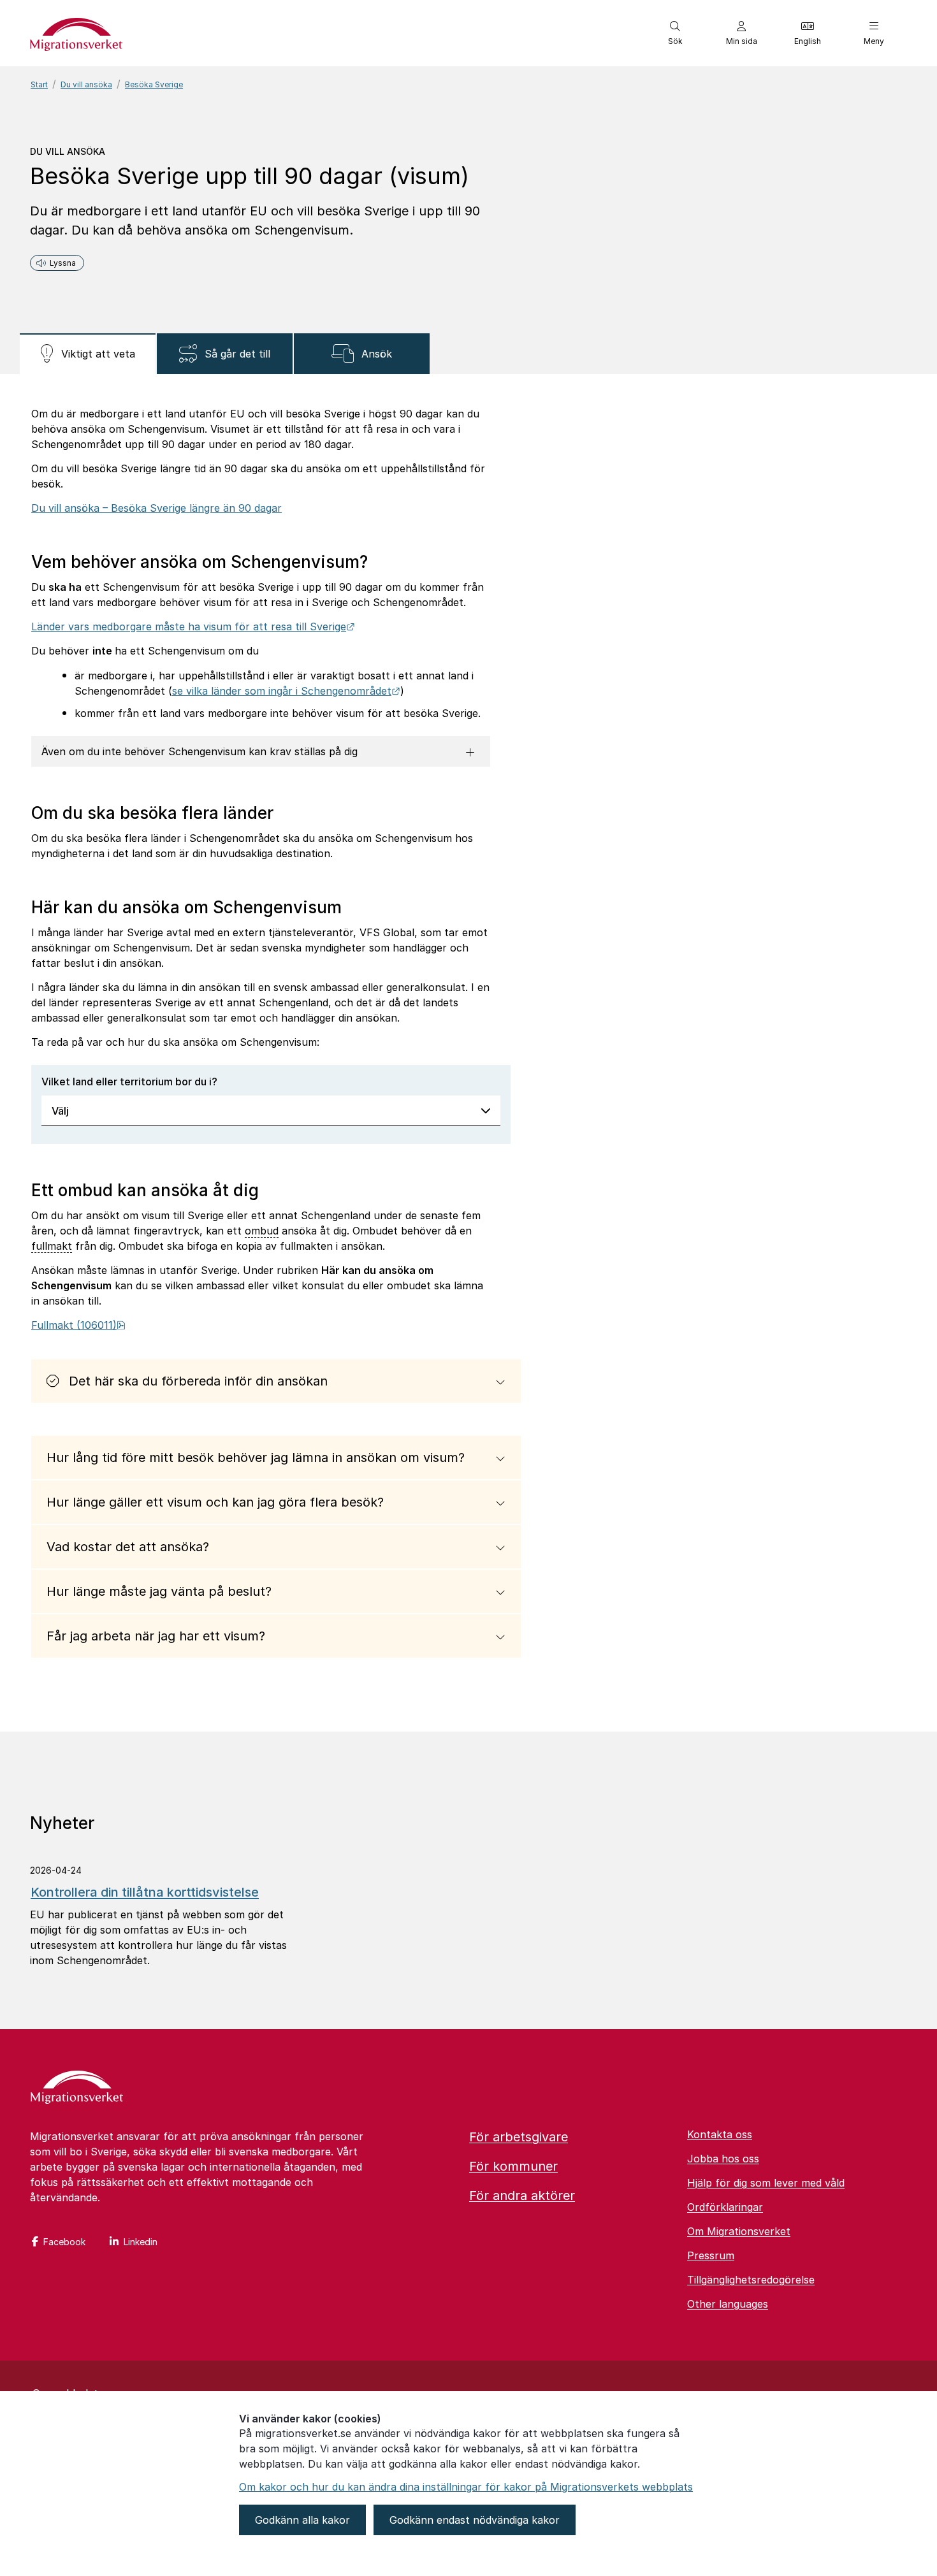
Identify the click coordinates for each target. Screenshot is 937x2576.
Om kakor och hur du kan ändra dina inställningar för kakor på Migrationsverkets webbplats (466, 2487)
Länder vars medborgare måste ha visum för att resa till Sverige (193, 626)
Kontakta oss (720, 2134)
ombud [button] (262, 1231)
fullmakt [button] (52, 1246)
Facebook (64, 2242)
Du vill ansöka (86, 84)
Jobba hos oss (723, 2159)
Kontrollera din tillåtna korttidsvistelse (145, 1892)
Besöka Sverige (154, 84)
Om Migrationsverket (739, 2231)
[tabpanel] (468, 1053)
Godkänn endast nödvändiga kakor (475, 2520)
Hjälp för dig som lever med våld (766, 2183)
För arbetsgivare (519, 2137)
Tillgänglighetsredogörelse (751, 2280)
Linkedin (141, 2242)
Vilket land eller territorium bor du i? (129, 1082)
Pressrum (711, 2255)
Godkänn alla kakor (302, 2520)
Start (39, 84)
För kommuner (513, 2166)
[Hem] (77, 2088)
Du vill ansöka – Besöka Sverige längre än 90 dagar (156, 508)
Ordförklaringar (725, 2207)
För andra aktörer (522, 2196)
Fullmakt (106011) (78, 1325)
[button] (675, 33)
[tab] (88, 354)
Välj (60, 1111)
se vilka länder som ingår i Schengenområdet (286, 691)
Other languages (728, 2304)
